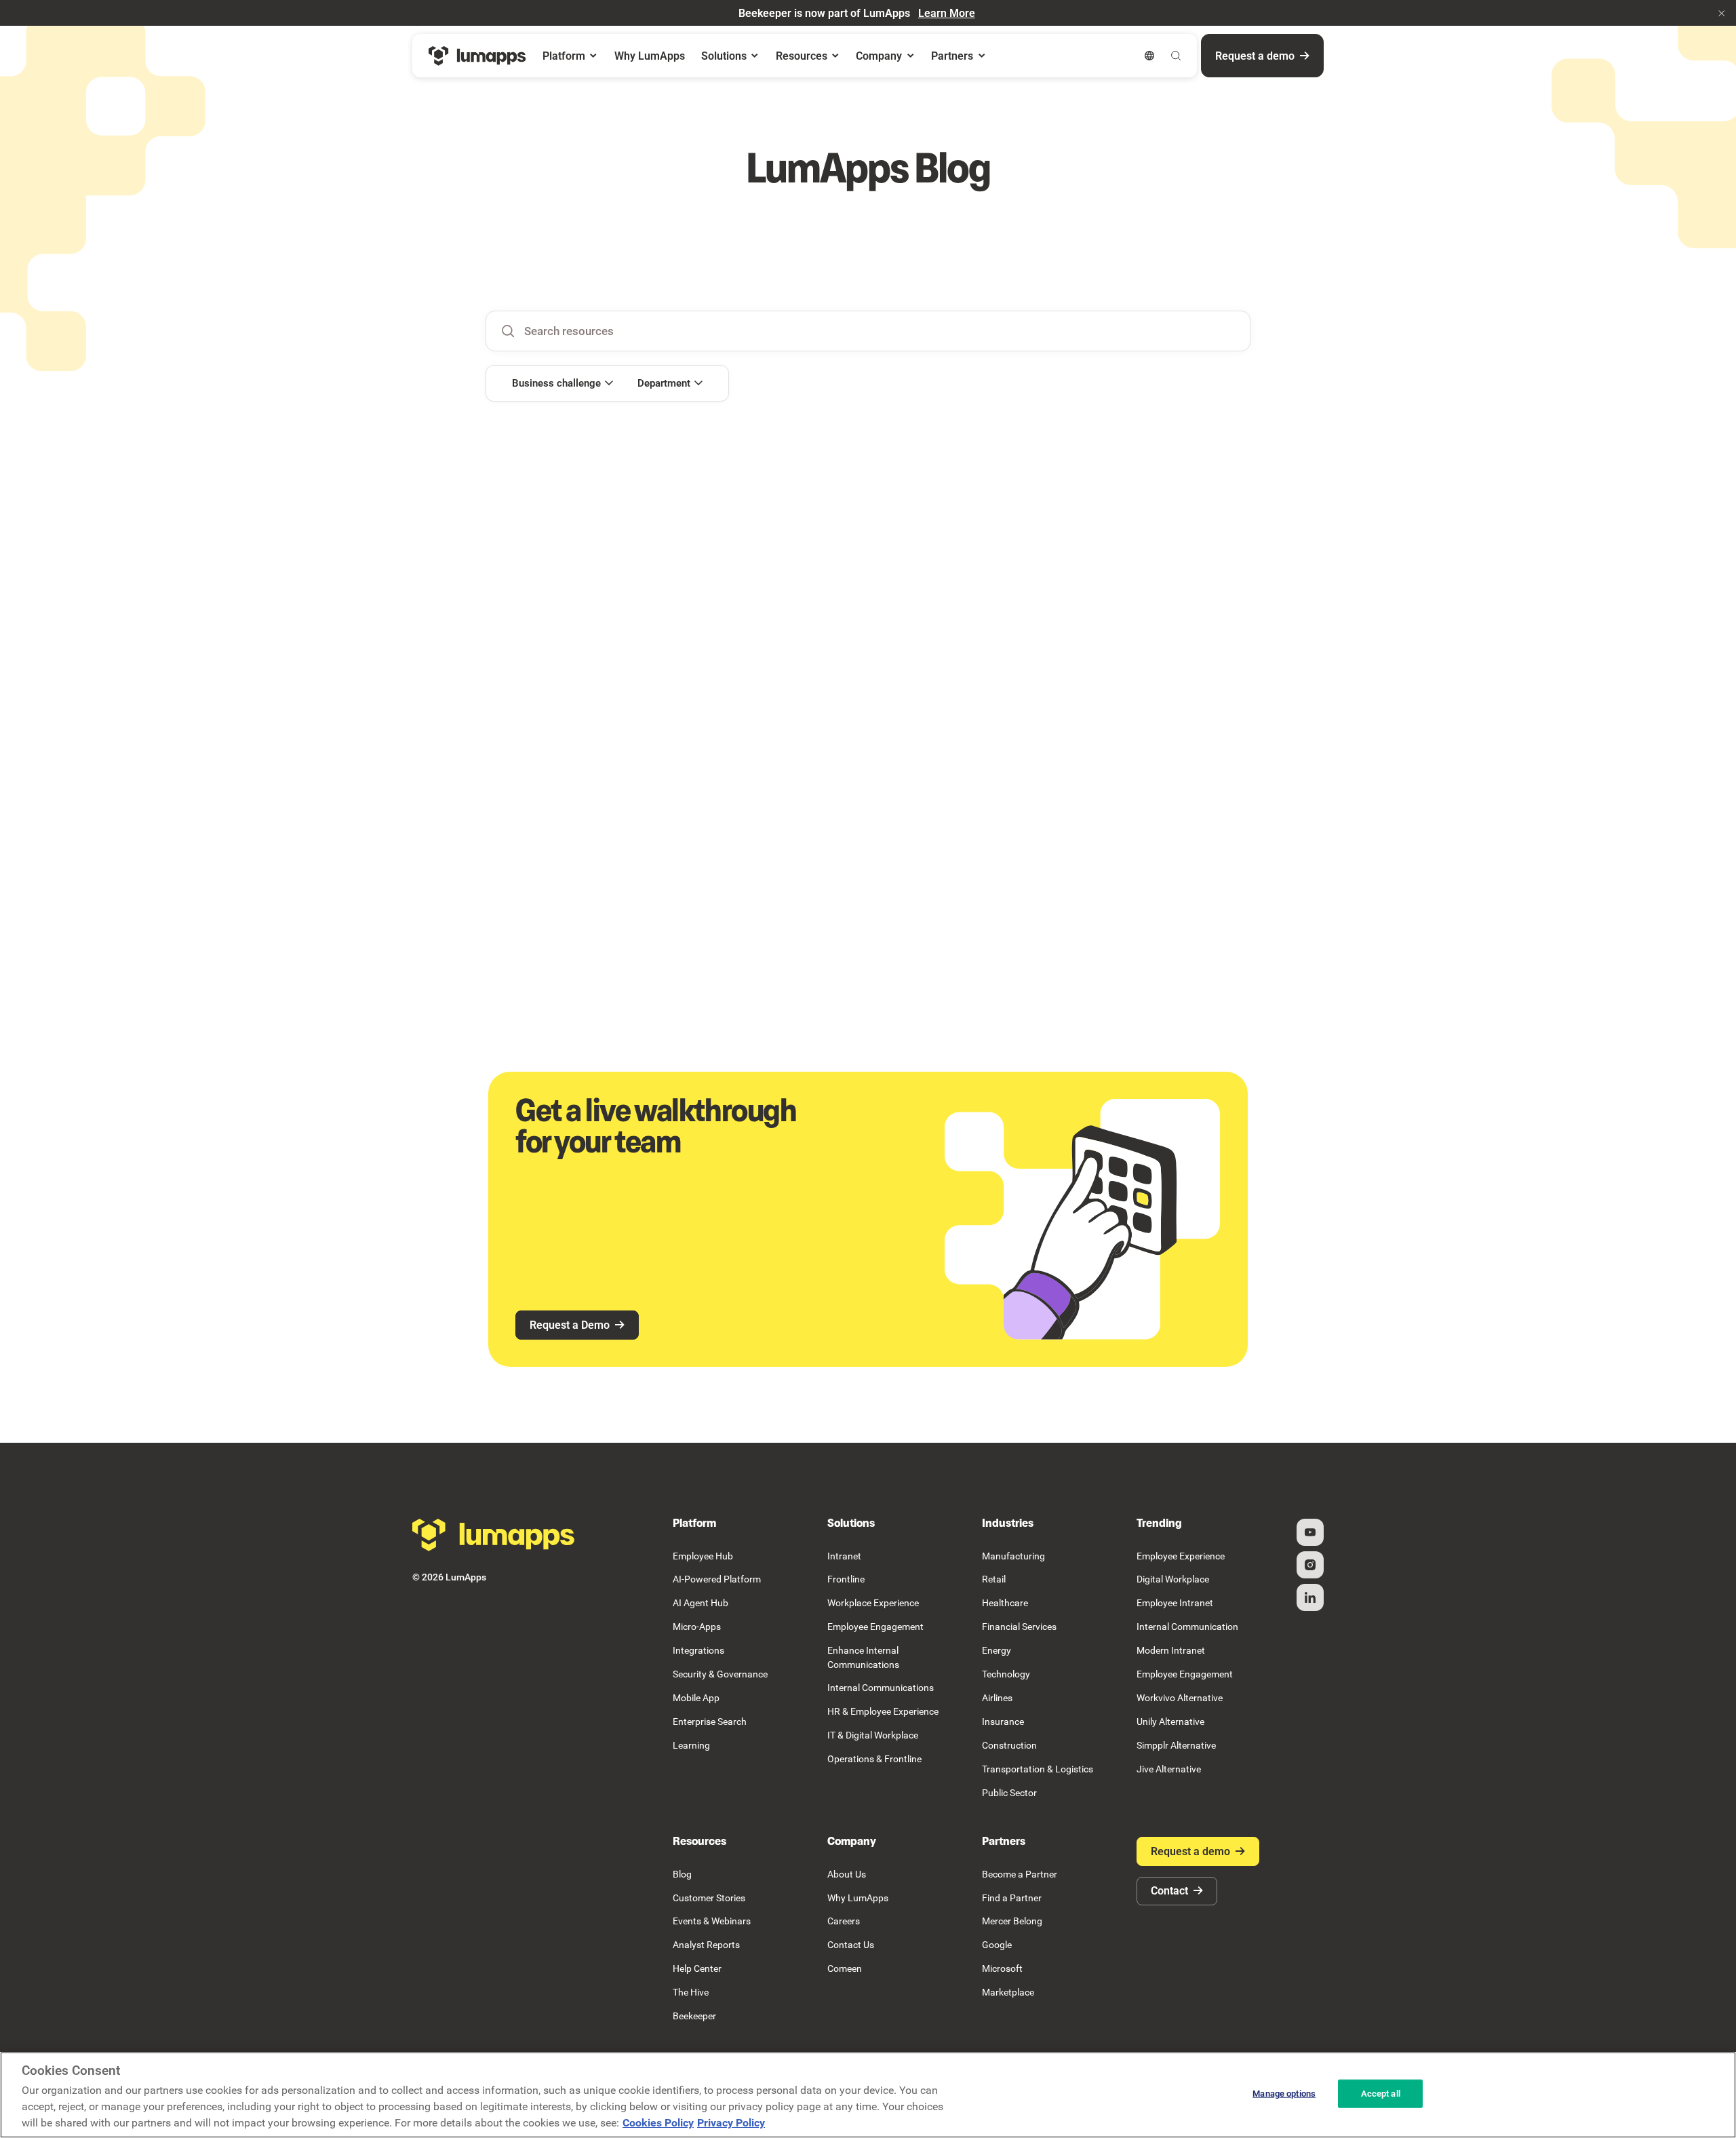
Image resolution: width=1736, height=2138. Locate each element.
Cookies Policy (658, 2123)
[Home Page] (477, 56)
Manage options (1284, 2094)
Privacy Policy (731, 2123)
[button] (1722, 13)
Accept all (1381, 2094)
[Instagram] (1310, 1565)
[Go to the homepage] (494, 1535)
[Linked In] (1310, 1597)
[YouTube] (1310, 1532)
